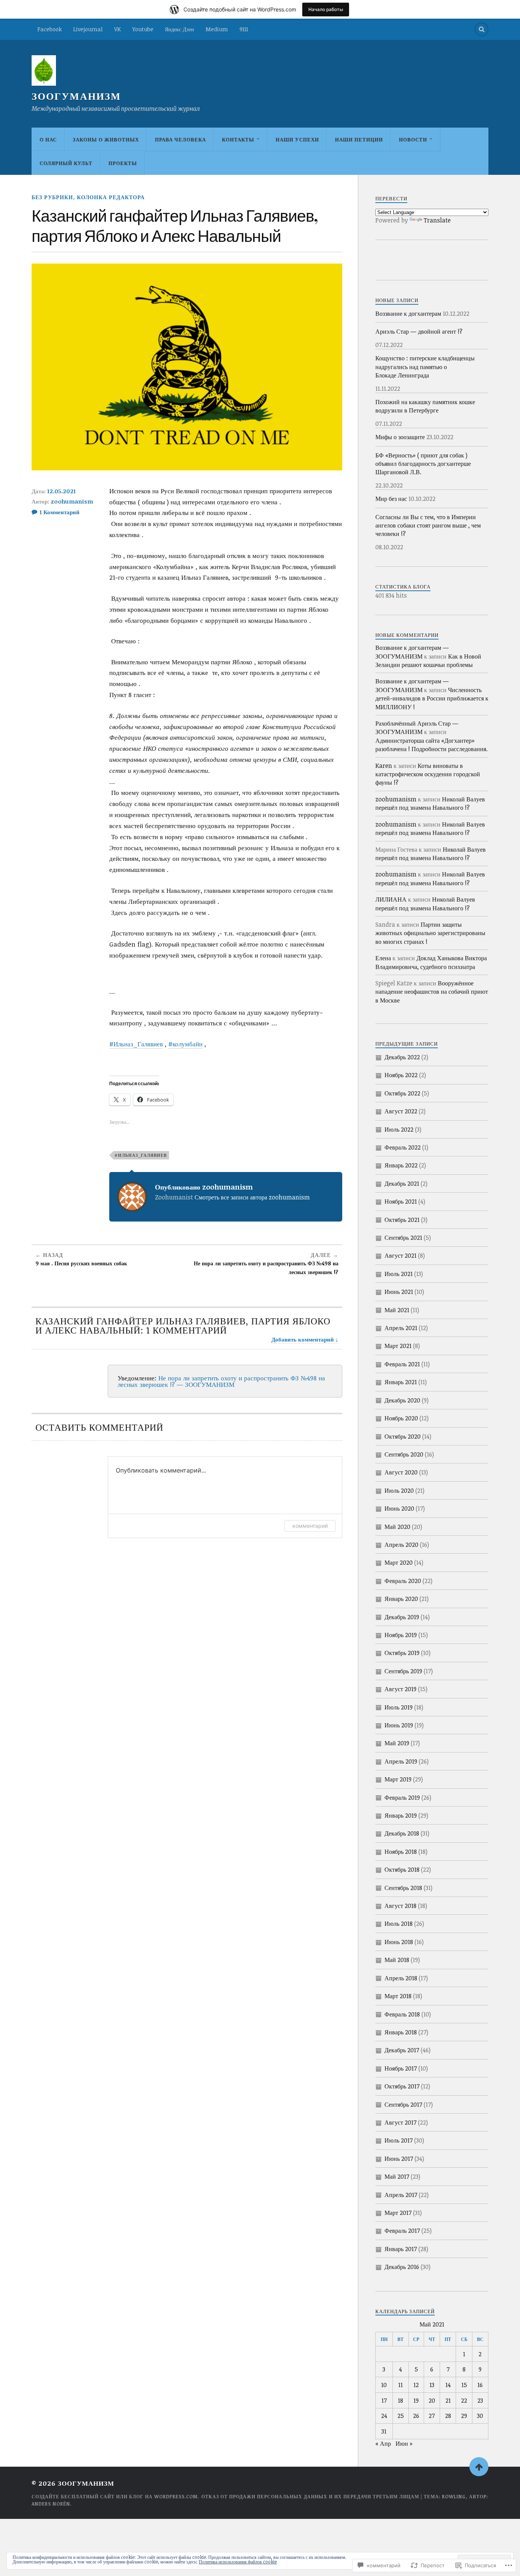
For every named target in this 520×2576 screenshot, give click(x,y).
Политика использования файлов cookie (238, 2562)
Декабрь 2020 (402, 1400)
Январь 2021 (401, 1382)
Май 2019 (397, 1743)
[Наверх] (479, 2467)
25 (401, 2416)
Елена (383, 958)
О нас (48, 139)
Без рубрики (52, 197)
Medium (217, 29)
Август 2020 (401, 1472)
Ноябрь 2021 (401, 1201)
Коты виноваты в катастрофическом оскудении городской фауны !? (428, 774)
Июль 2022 (399, 1129)
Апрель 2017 (401, 2195)
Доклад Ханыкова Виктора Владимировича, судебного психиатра (431, 962)
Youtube (143, 29)
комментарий (310, 1526)
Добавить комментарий (303, 1339)
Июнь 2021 (399, 1292)
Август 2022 (401, 1111)
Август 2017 (400, 2122)
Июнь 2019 (399, 1725)
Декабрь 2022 (402, 1057)
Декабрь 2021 (402, 1183)
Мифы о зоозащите (400, 437)
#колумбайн (185, 1044)
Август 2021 (400, 1255)
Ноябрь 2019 (401, 1635)
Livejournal (88, 29)
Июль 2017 (399, 2140)
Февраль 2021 (402, 1364)
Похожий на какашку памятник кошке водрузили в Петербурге (425, 406)
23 (480, 2400)
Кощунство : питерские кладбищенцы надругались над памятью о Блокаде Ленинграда (425, 367)
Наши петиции (359, 139)
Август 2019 (400, 1689)
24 (384, 2416)
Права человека (180, 139)
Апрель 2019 (401, 1761)
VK (117, 29)
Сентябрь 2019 (403, 1671)
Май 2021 (397, 1310)
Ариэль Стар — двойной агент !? (419, 331)
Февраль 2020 (403, 1581)
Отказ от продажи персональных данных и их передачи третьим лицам (310, 2496)
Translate (437, 220)
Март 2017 (398, 2213)
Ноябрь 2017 (401, 2068)
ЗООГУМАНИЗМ (76, 96)
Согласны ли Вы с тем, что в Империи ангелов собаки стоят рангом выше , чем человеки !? (428, 525)
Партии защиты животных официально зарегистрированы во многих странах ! (430, 933)
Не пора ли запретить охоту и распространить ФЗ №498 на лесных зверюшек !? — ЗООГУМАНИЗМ (221, 1381)
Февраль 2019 (402, 1797)
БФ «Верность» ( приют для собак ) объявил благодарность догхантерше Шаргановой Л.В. (423, 464)
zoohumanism (72, 501)
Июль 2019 (399, 1707)
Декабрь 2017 (402, 2050)
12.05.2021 (61, 491)
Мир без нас (391, 499)
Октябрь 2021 (402, 1220)
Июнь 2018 (399, 1942)
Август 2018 (400, 1906)
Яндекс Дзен (179, 29)
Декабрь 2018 (402, 1833)
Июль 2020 (399, 1490)
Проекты (123, 163)
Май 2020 (397, 1527)
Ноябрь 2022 (401, 1075)
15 (464, 2385)
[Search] (482, 29)
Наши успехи (297, 139)
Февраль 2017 (402, 2231)
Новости (413, 139)
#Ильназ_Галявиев (136, 1044)
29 (464, 2416)
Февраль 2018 (402, 2014)
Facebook (49, 29)
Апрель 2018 (401, 1978)
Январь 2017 (401, 2249)
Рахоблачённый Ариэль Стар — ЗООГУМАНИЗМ (417, 728)
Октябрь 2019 (402, 1653)
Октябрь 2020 (403, 1436)
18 (400, 2400)
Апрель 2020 (401, 1545)
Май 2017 (397, 2176)
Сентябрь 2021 (403, 1238)
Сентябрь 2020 (404, 1454)
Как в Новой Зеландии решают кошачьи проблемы (428, 660)
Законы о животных (106, 139)
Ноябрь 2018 (401, 1852)
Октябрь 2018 (402, 1869)
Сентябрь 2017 (403, 2104)
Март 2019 (398, 1779)
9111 (244, 29)
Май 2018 (397, 1960)
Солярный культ (66, 163)
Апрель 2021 (401, 1328)
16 (480, 2385)
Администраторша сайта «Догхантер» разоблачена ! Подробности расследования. (431, 745)
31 (384, 2431)
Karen (384, 766)
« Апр (383, 2443)
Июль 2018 (399, 1924)
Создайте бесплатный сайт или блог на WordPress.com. (115, 2496)
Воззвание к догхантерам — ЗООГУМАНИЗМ (412, 652)
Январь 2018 (401, 2032)
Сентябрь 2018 (403, 1888)
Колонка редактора (111, 197)
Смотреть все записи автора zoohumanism (252, 1197)
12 (416, 2385)
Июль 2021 (399, 1274)
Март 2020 (399, 1562)
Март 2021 (398, 1346)
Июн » (404, 2443)
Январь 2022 (401, 1165)
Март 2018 (398, 1996)
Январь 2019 (401, 1815)
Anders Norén (51, 2504)
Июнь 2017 (399, 2159)
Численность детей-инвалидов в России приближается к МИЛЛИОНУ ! (432, 698)
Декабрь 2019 (402, 1617)
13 (432, 2385)
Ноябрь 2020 (401, 1418)
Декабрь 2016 (402, 2267)
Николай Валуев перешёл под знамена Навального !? (430, 803)
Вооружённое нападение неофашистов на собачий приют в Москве (432, 992)
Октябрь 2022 (402, 1093)
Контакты (238, 139)
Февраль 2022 (403, 1147)
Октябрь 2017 (402, 2086)
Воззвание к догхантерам (408, 313)
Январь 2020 (401, 1599)
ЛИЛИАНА (391, 899)
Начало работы (326, 9)
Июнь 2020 (399, 1508)
